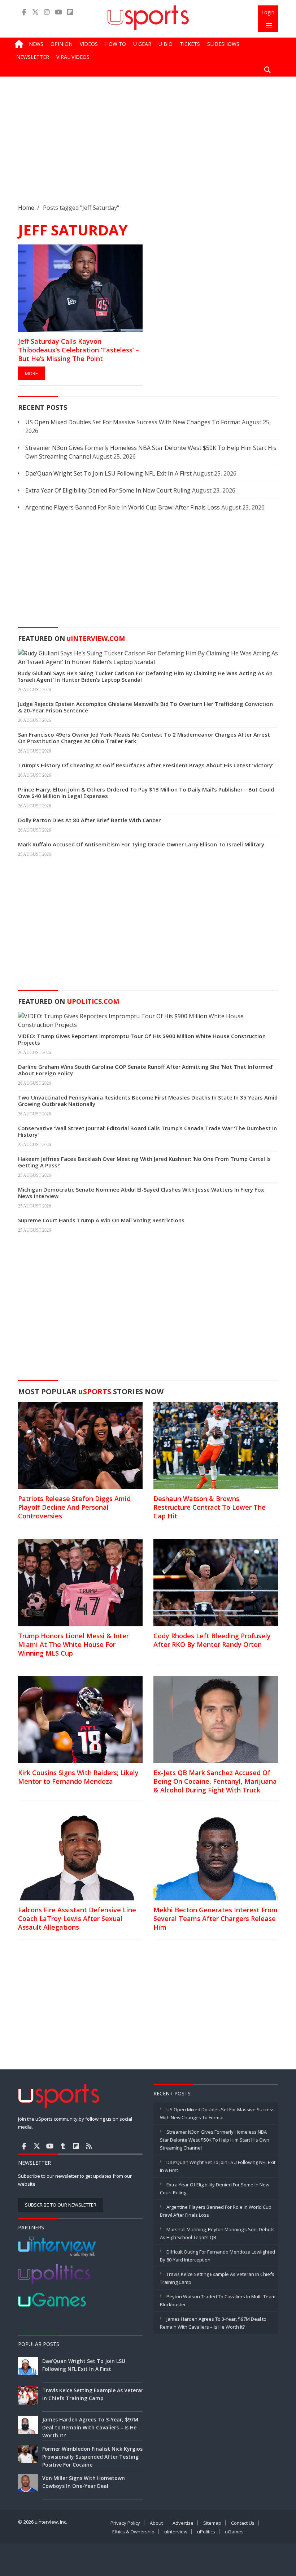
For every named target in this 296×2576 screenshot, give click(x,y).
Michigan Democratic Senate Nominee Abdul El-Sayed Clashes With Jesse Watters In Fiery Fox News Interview (141, 1193)
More (31, 373)
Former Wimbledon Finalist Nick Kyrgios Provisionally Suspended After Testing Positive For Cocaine (92, 2457)
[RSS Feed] (89, 2146)
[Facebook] (24, 12)
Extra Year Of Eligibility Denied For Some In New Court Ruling (108, 490)
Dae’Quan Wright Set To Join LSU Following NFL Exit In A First (108, 473)
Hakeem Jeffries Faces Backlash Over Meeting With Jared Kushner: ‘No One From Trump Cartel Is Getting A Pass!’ (144, 1162)
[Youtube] (58, 12)
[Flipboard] (70, 12)
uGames (234, 2532)
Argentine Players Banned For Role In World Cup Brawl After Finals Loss (123, 507)
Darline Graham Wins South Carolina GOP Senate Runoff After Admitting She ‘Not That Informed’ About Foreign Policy (146, 1070)
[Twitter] (35, 12)
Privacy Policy (125, 2523)
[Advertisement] (148, 146)
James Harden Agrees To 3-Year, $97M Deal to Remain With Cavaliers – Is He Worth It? (90, 2427)
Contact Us (243, 2523)
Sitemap (212, 2523)
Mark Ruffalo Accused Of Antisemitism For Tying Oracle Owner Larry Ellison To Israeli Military (141, 844)
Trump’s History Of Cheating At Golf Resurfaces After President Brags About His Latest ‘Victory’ (146, 765)
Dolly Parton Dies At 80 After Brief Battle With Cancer (89, 820)
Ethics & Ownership (133, 2532)
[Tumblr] (63, 2146)
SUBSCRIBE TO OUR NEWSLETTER (61, 2205)
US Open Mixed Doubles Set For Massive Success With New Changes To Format (133, 422)
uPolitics (206, 2532)
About (156, 2523)
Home (26, 208)
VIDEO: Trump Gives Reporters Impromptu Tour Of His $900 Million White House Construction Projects (142, 1039)
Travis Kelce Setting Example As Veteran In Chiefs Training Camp (93, 2394)
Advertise (183, 2523)
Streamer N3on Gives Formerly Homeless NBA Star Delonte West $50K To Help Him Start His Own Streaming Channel (215, 2140)
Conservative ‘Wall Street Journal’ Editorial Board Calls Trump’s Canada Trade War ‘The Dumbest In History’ (147, 1131)
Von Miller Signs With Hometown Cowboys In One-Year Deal (84, 2482)
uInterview (176, 2532)
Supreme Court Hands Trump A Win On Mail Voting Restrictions (101, 1220)
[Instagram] (47, 12)
